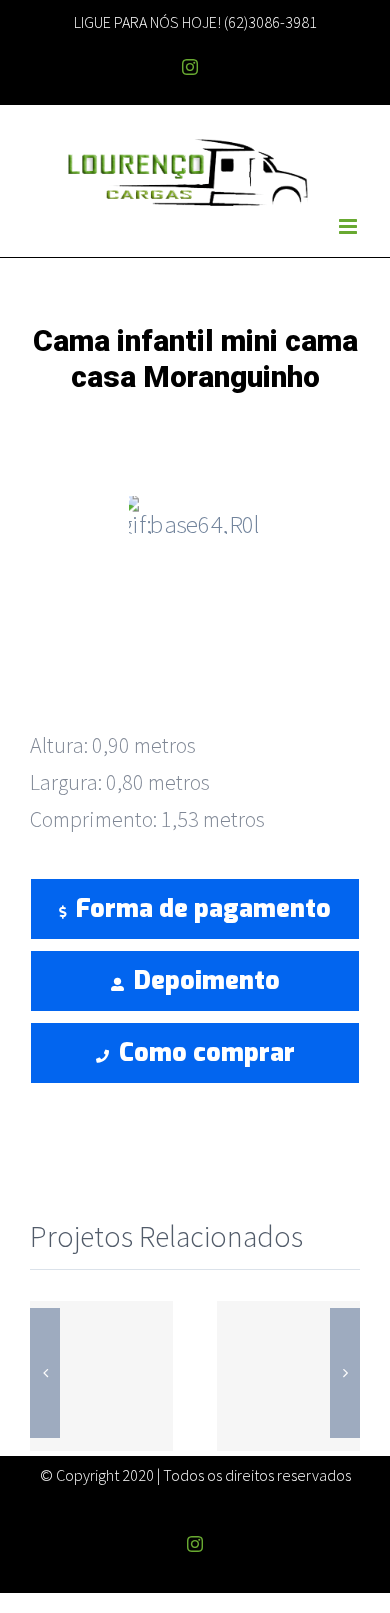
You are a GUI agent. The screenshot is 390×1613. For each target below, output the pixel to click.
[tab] (195, 665)
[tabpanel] (195, 792)
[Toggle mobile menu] (349, 226)
